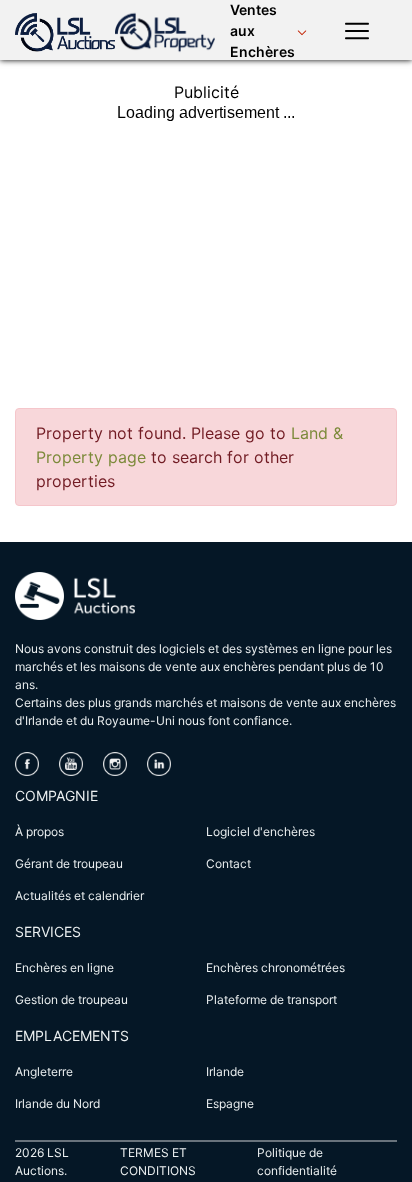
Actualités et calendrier (79, 895)
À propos (39, 831)
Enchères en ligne (64, 967)
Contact (228, 863)
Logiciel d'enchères (260, 831)
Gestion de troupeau (71, 999)
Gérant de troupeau (69, 863)
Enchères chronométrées (275, 967)
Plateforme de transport (271, 999)
